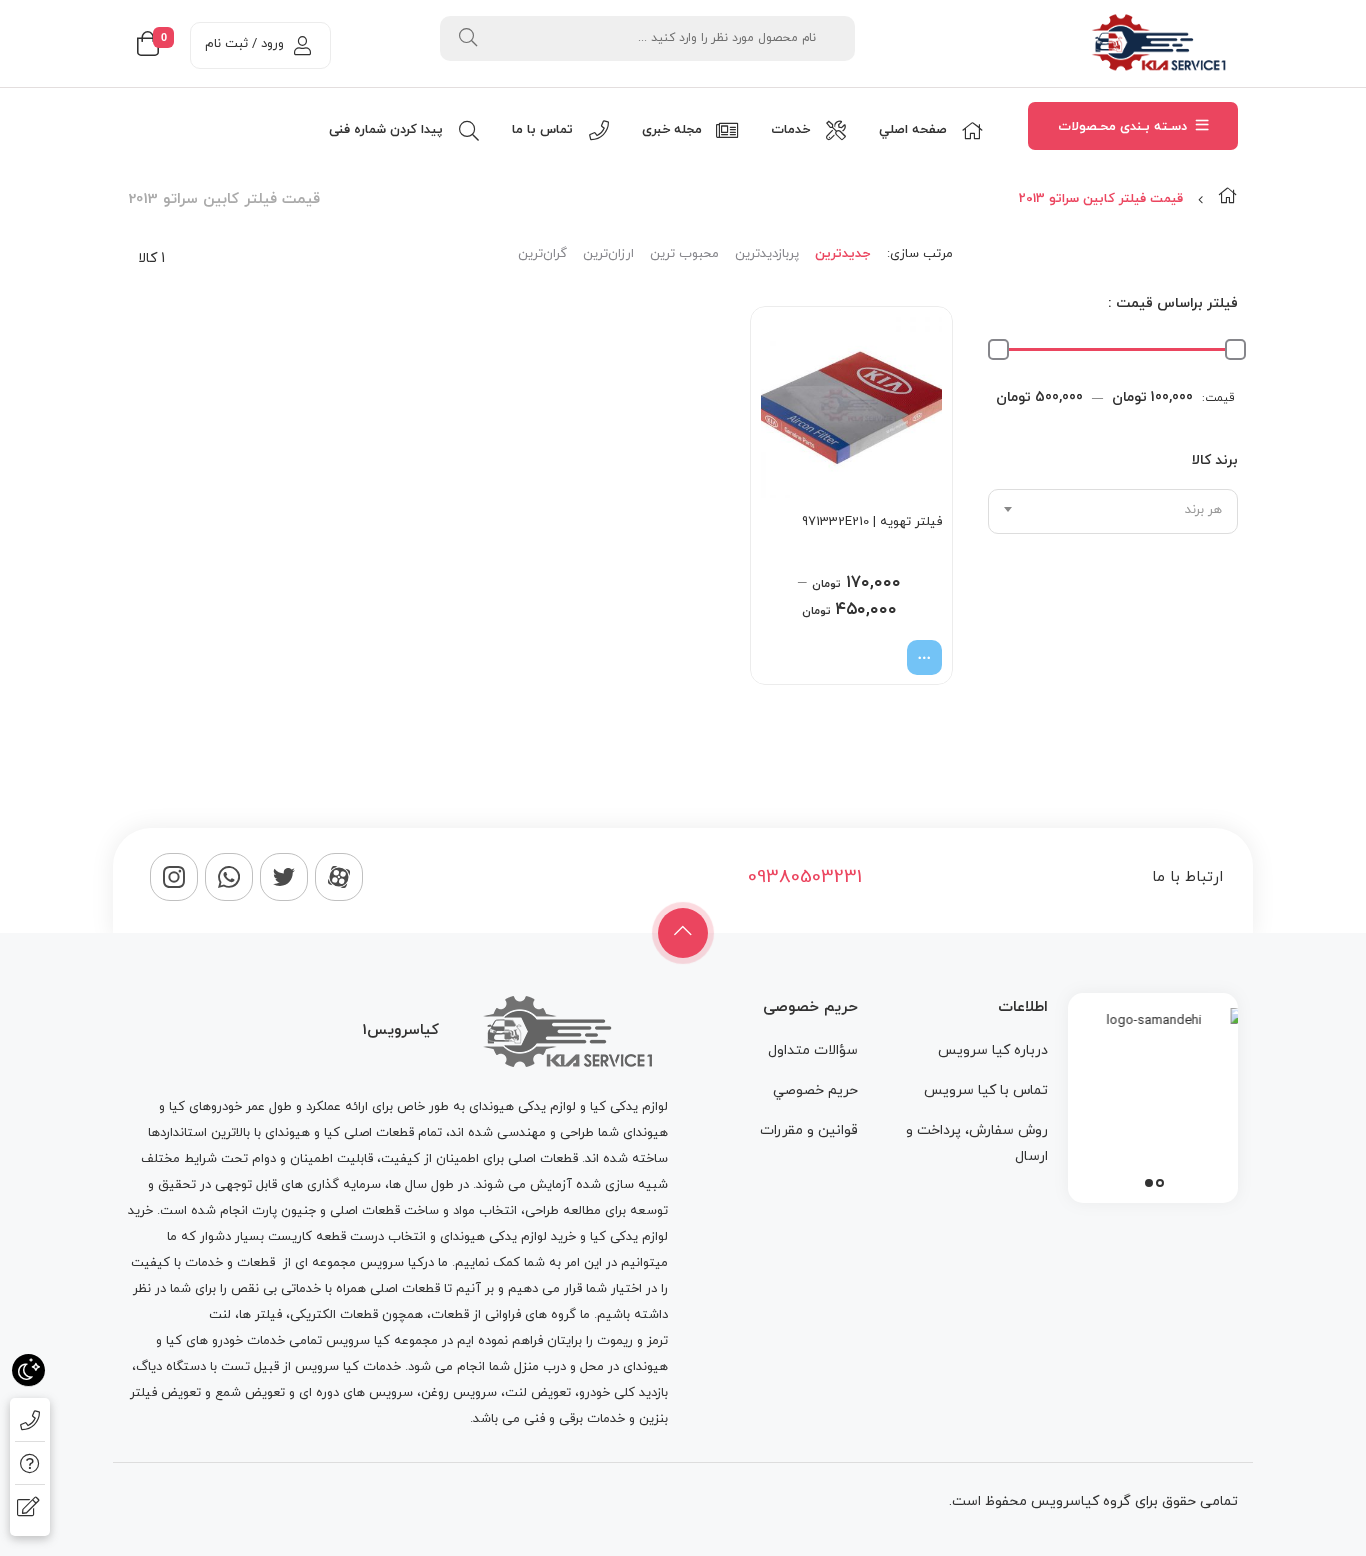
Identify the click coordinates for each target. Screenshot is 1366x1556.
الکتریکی (313, 1315)
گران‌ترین (542, 254)
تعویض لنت (538, 1393)
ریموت (615, 1341)
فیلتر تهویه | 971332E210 (872, 522)
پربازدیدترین (767, 254)
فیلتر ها (260, 1315)
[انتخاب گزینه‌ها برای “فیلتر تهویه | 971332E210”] (924, 657)
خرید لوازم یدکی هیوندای (508, 1237)
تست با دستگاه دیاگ (193, 1367)
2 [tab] (1149, 1183)
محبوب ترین (684, 254)
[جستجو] (468, 38)
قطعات (256, 1263)
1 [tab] (1160, 1183)
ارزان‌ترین (608, 254)
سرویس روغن (459, 1393)
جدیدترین (842, 254)
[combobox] (1113, 511)
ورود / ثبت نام (244, 44)
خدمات (204, 1263)
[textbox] (1113, 510)
